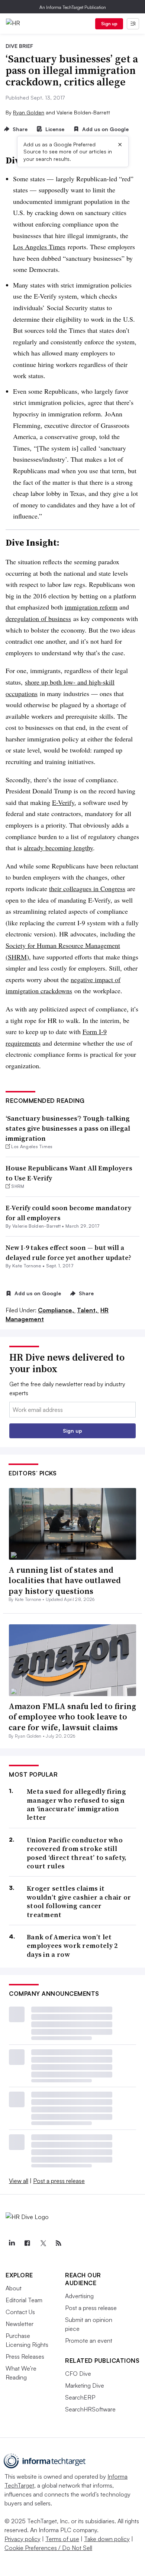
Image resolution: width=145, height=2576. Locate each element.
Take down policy (107, 2539)
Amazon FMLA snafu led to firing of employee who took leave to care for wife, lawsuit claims (72, 1717)
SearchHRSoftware (90, 2409)
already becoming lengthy (58, 848)
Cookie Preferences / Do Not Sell (48, 2548)
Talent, (88, 1310)
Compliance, (57, 1310)
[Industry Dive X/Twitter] (43, 2243)
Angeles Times (44, 247)
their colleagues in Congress (87, 889)
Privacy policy (22, 2539)
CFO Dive (78, 2374)
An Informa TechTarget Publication (73, 7)
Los (18, 247)
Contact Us (20, 2312)
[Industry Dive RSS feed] (58, 2243)
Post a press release (59, 2181)
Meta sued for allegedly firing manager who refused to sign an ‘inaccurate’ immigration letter (76, 1805)
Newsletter (20, 2324)
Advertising (79, 2296)
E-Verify (63, 802)
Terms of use (62, 2539)
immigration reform (91, 607)
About (14, 2288)
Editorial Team (24, 2300)
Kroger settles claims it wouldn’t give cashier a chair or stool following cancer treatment (79, 1901)
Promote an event (89, 2341)
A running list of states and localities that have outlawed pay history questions (65, 1580)
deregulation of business (38, 618)
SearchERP (80, 2397)
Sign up (109, 24)
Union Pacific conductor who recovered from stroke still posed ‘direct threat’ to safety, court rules (77, 1853)
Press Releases (25, 2356)
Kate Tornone (27, 1266)
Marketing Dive (85, 2385)
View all (19, 2181)
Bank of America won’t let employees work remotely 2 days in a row (72, 1946)
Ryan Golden (29, 112)
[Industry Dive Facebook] (27, 2243)
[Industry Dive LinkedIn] (12, 2243)
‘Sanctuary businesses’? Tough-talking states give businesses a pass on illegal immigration (68, 1128)
